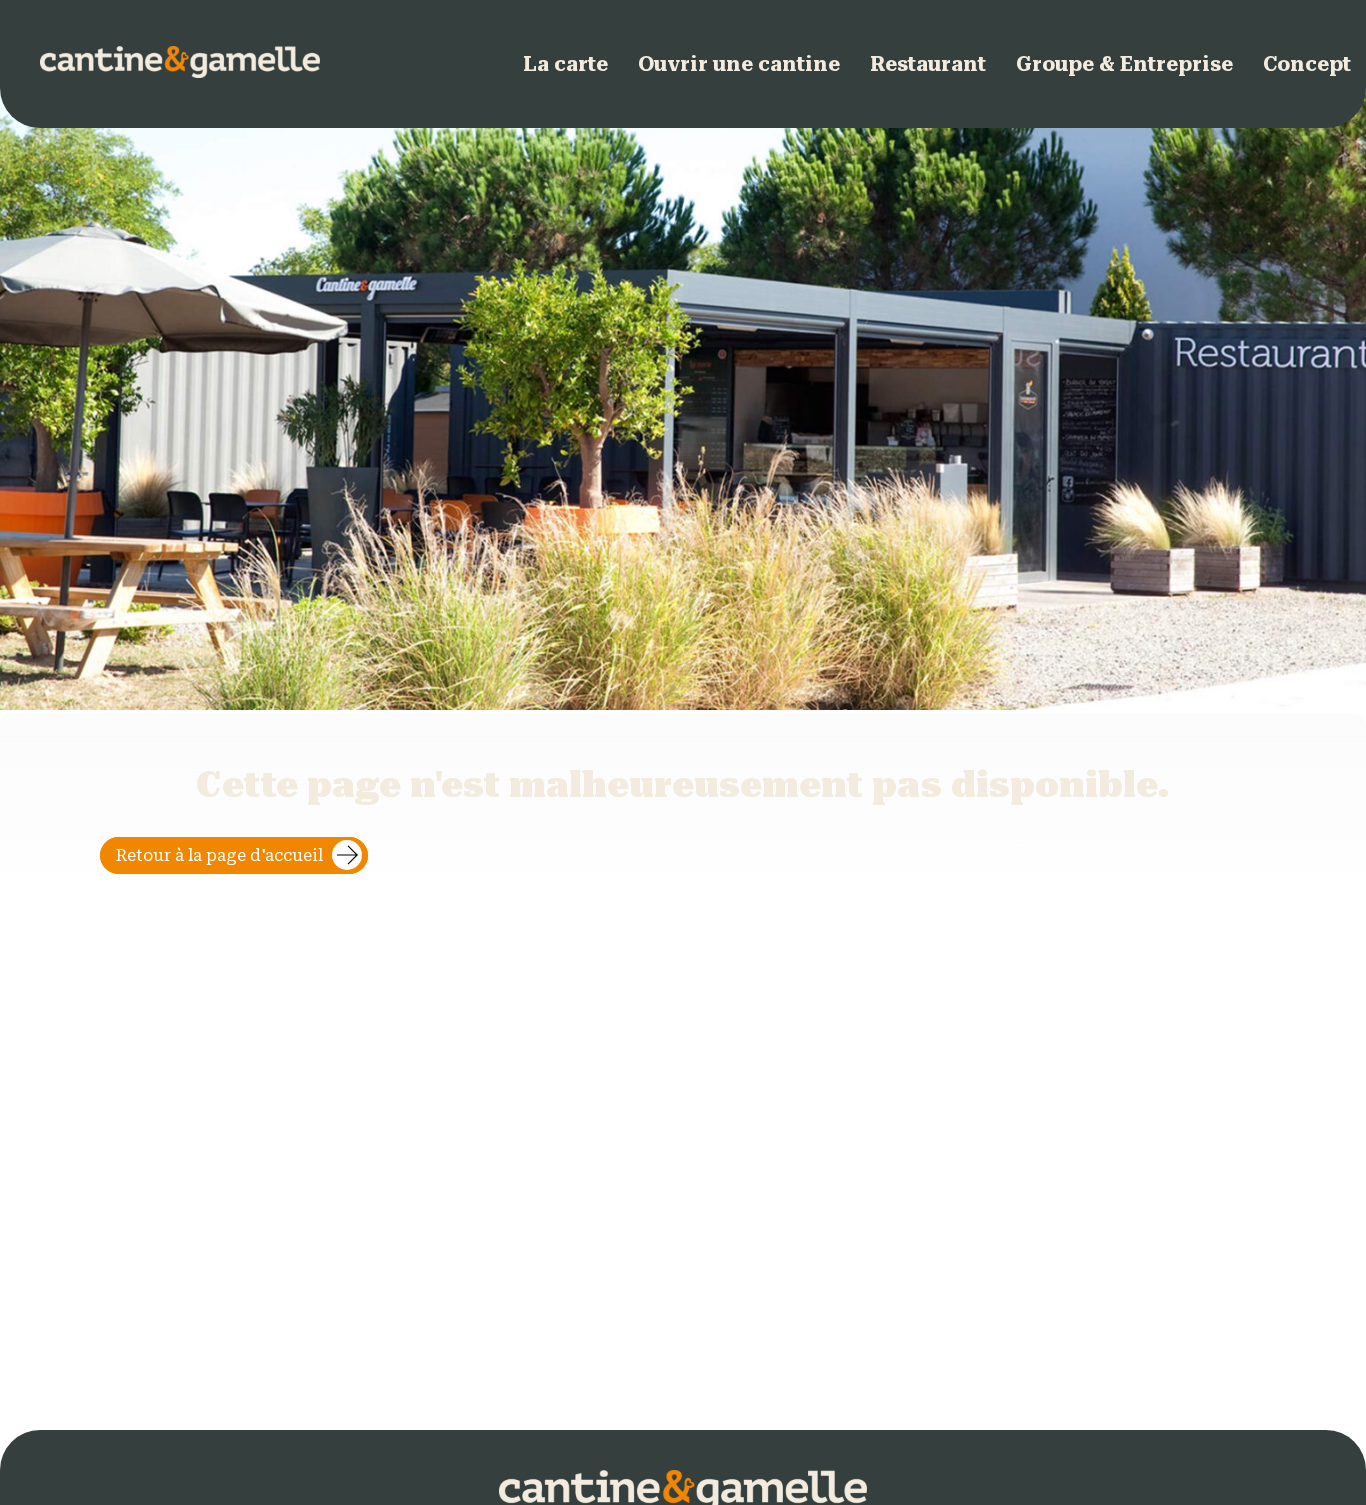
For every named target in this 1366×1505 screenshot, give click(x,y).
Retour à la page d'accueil (219, 855)
